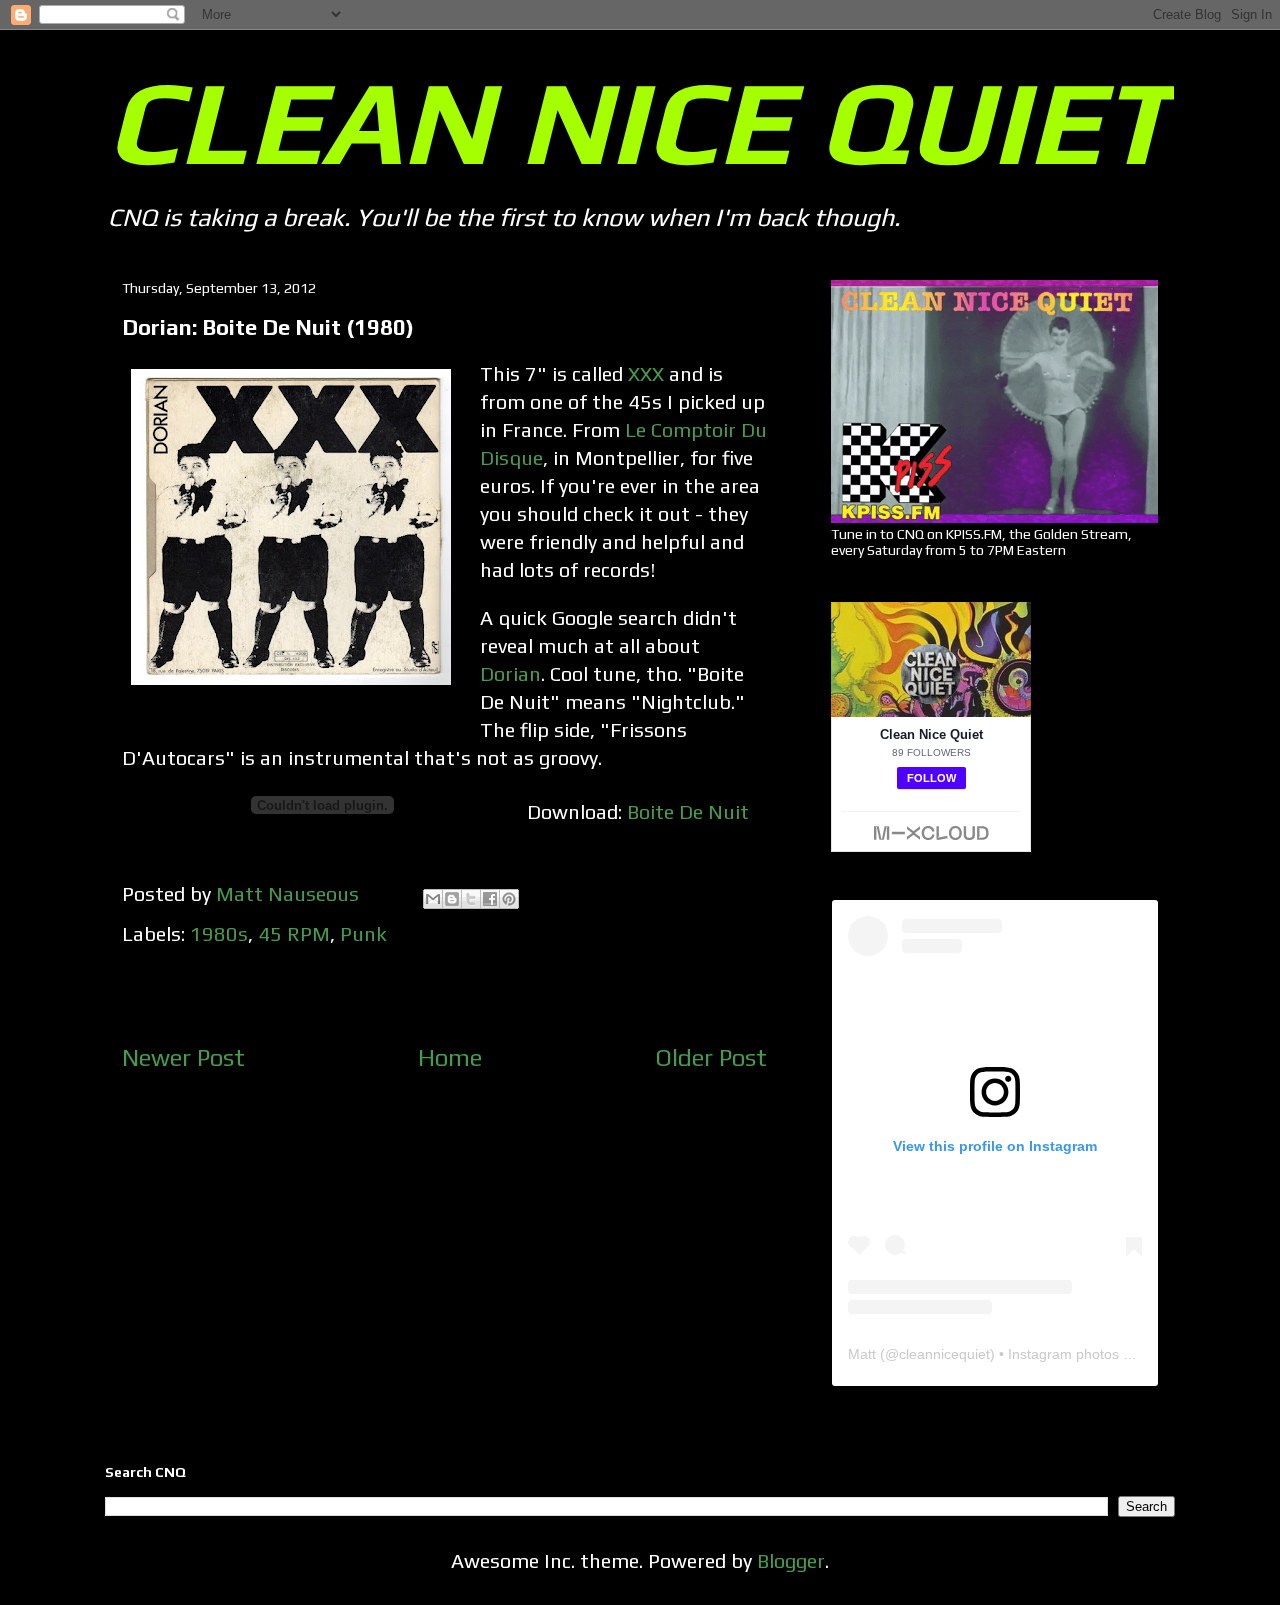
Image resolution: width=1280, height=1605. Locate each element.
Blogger (791, 1560)
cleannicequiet (944, 1354)
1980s (219, 933)
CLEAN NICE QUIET (638, 121)
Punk (363, 933)
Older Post (711, 1057)
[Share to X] (471, 899)
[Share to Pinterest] (509, 899)
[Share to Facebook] (490, 899)
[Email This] (433, 899)
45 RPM (294, 933)
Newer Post (183, 1057)
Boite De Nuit (688, 811)
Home (450, 1057)
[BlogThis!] (452, 899)
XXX (646, 373)
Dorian (510, 673)
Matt (862, 1354)
